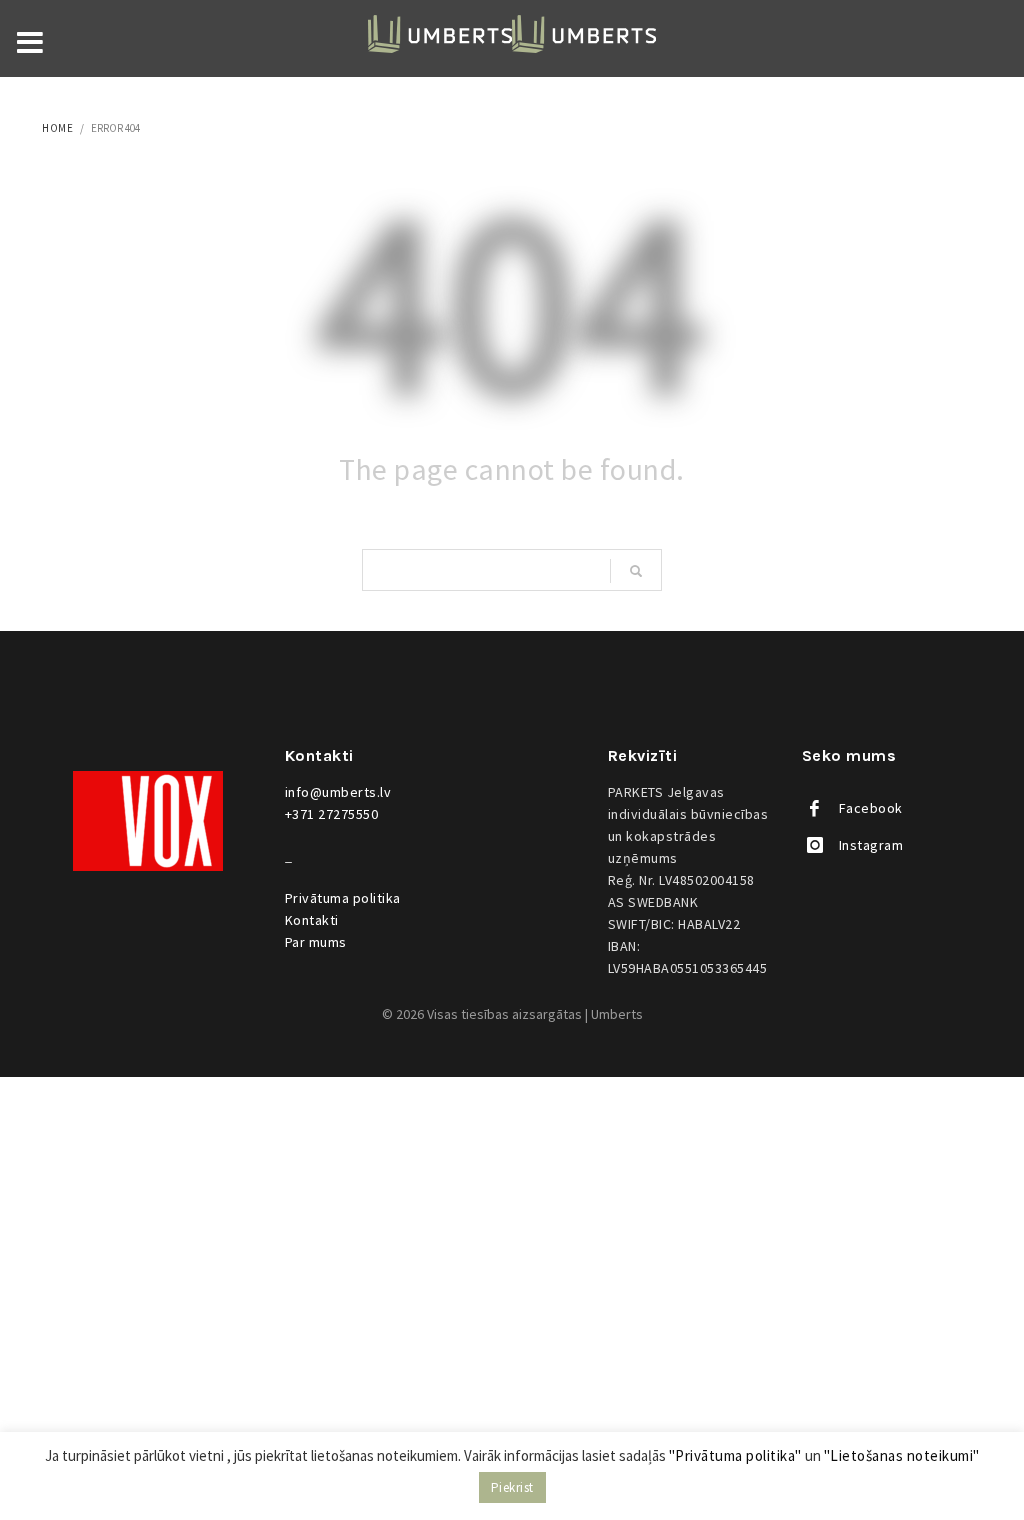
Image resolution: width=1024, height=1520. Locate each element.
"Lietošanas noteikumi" (902, 1455)
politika (343, 898)
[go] (636, 571)
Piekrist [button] (512, 1487)
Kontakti (312, 920)
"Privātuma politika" (735, 1455)
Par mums (316, 942)
